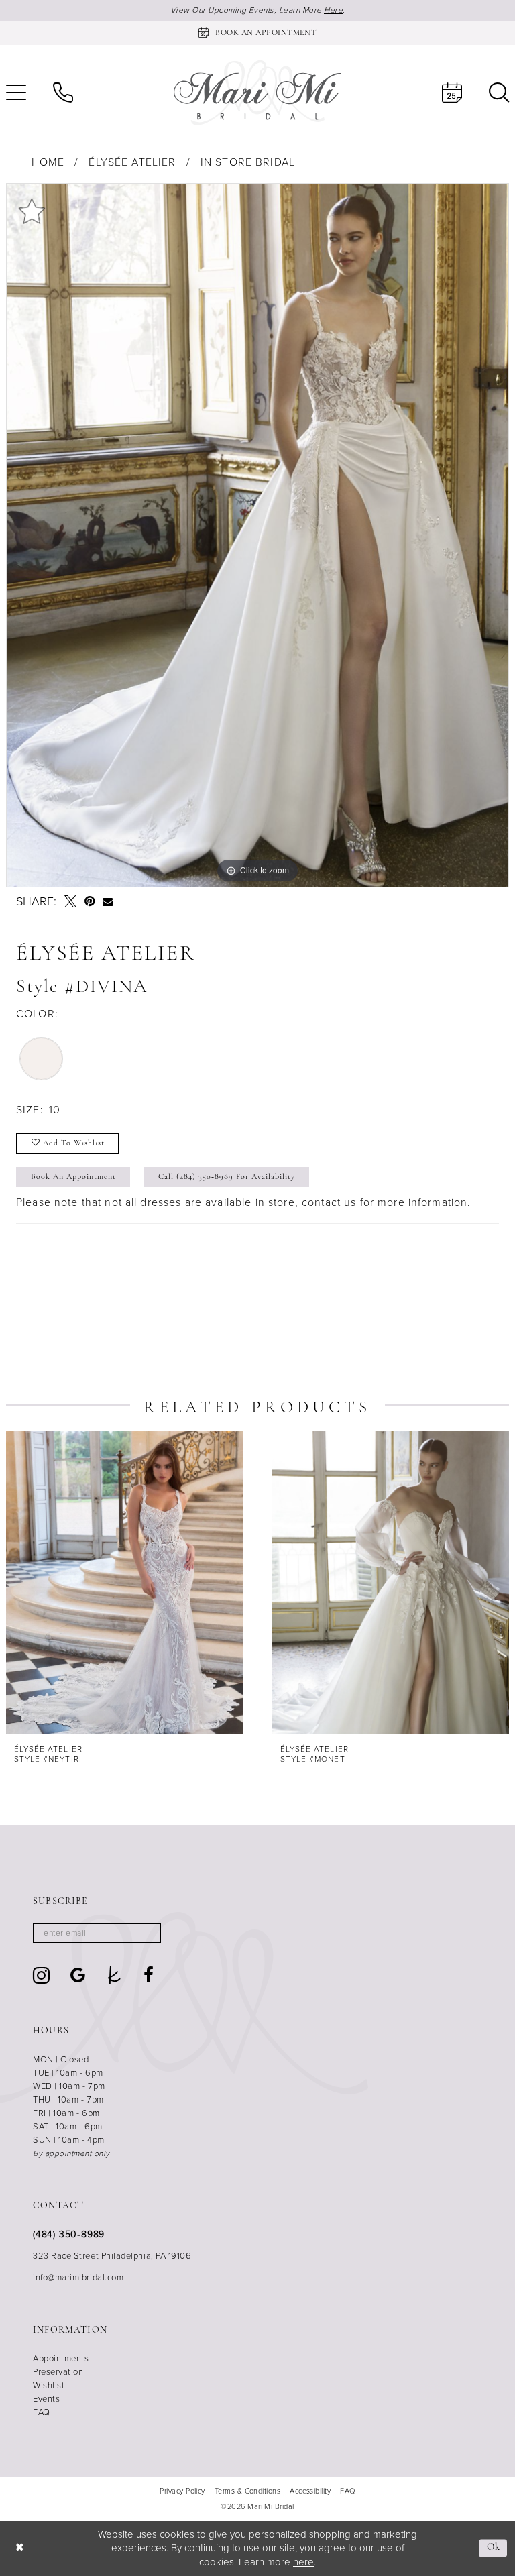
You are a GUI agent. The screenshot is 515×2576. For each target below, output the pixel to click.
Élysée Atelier (132, 162)
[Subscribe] (147, 1933)
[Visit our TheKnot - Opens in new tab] (114, 1975)
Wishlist (49, 2385)
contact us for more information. (386, 1202)
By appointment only (71, 2153)
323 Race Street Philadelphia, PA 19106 (112, 2256)
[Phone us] (63, 93)
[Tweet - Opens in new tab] (70, 901)
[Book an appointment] (452, 93)
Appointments (61, 2358)
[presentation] (124, 1583)
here (303, 2562)
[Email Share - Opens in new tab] (108, 902)
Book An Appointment (73, 1177)
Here (333, 10)
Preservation (58, 2372)
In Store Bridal (248, 162)
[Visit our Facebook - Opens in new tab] (149, 1975)
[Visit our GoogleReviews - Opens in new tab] (78, 1975)
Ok (494, 2548)
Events (46, 2399)
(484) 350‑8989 (69, 2234)
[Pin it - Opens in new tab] (90, 901)
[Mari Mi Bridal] (257, 93)
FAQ (42, 2412)
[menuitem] (63, 93)
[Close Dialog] (20, 2548)
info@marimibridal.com (78, 2277)
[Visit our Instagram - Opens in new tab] (42, 1975)
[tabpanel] (257, 535)
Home (48, 162)
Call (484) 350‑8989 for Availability (227, 1177)
